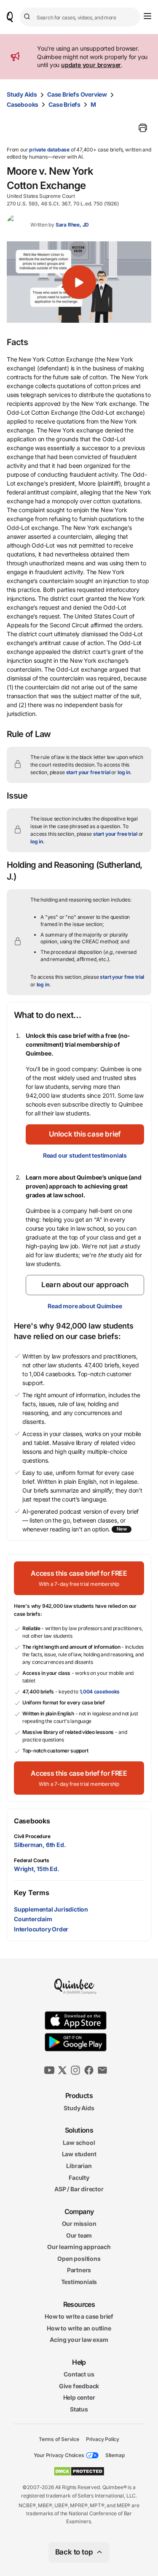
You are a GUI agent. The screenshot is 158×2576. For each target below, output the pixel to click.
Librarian (79, 2166)
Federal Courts (32, 1860)
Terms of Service (59, 2439)
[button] (79, 282)
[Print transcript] (143, 128)
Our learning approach (79, 2247)
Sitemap (115, 2455)
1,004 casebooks (100, 1692)
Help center (79, 2397)
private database (49, 150)
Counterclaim (33, 1919)
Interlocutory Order (41, 1929)
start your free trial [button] (88, 772)
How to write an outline (79, 2328)
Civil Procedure (32, 1836)
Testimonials (79, 2282)
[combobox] (80, 17)
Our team (79, 2235)
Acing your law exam (79, 2340)
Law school (79, 2142)
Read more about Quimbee (85, 1306)
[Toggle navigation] (147, 16)
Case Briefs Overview (77, 94)
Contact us (79, 2374)
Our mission (79, 2224)
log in (124, 772)
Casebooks (23, 104)
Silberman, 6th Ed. (40, 1845)
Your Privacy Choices (59, 2455)
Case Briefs (64, 104)
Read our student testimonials (85, 1155)
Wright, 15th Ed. (37, 1869)
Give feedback (79, 2386)
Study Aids (22, 94)
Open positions (79, 2259)
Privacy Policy (103, 2439)
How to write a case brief (79, 2316)
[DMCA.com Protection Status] (79, 2471)
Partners (79, 2270)
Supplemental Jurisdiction (51, 1909)
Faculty (79, 2177)
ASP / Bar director (79, 2189)
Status (79, 2409)
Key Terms (31, 1893)
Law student (79, 2154)
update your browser (91, 65)
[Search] (28, 17)
